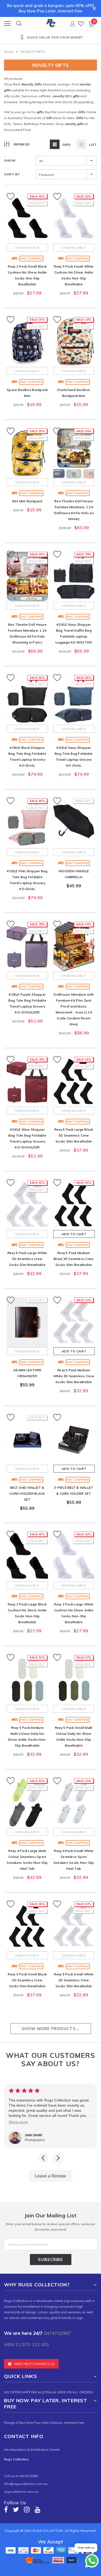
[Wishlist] (81, 24)
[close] (94, 8)
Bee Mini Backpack (27, 501)
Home (9, 52)
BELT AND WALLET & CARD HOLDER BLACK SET (27, 1493)
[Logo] (51, 22)
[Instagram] (27, 2510)
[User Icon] (73, 24)
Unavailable (27, 247)
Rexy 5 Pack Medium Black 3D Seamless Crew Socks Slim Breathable (74, 1259)
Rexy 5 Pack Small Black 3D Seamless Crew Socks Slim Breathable (27, 1980)
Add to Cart (74, 1234)
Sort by (12, 174)
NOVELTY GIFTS (33, 52)
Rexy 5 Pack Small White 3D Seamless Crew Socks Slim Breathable (74, 1980)
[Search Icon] (19, 24)
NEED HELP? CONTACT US (34, 2364)
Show (10, 160)
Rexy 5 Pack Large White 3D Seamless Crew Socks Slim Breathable (27, 1259)
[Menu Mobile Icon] (7, 24)
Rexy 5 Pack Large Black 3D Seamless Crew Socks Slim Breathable (74, 1135)
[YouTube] (38, 2510)
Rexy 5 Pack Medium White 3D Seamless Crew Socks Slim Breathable (74, 1376)
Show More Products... (50, 2029)
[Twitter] (16, 2510)
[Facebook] (6, 2510)
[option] (50, 38)
